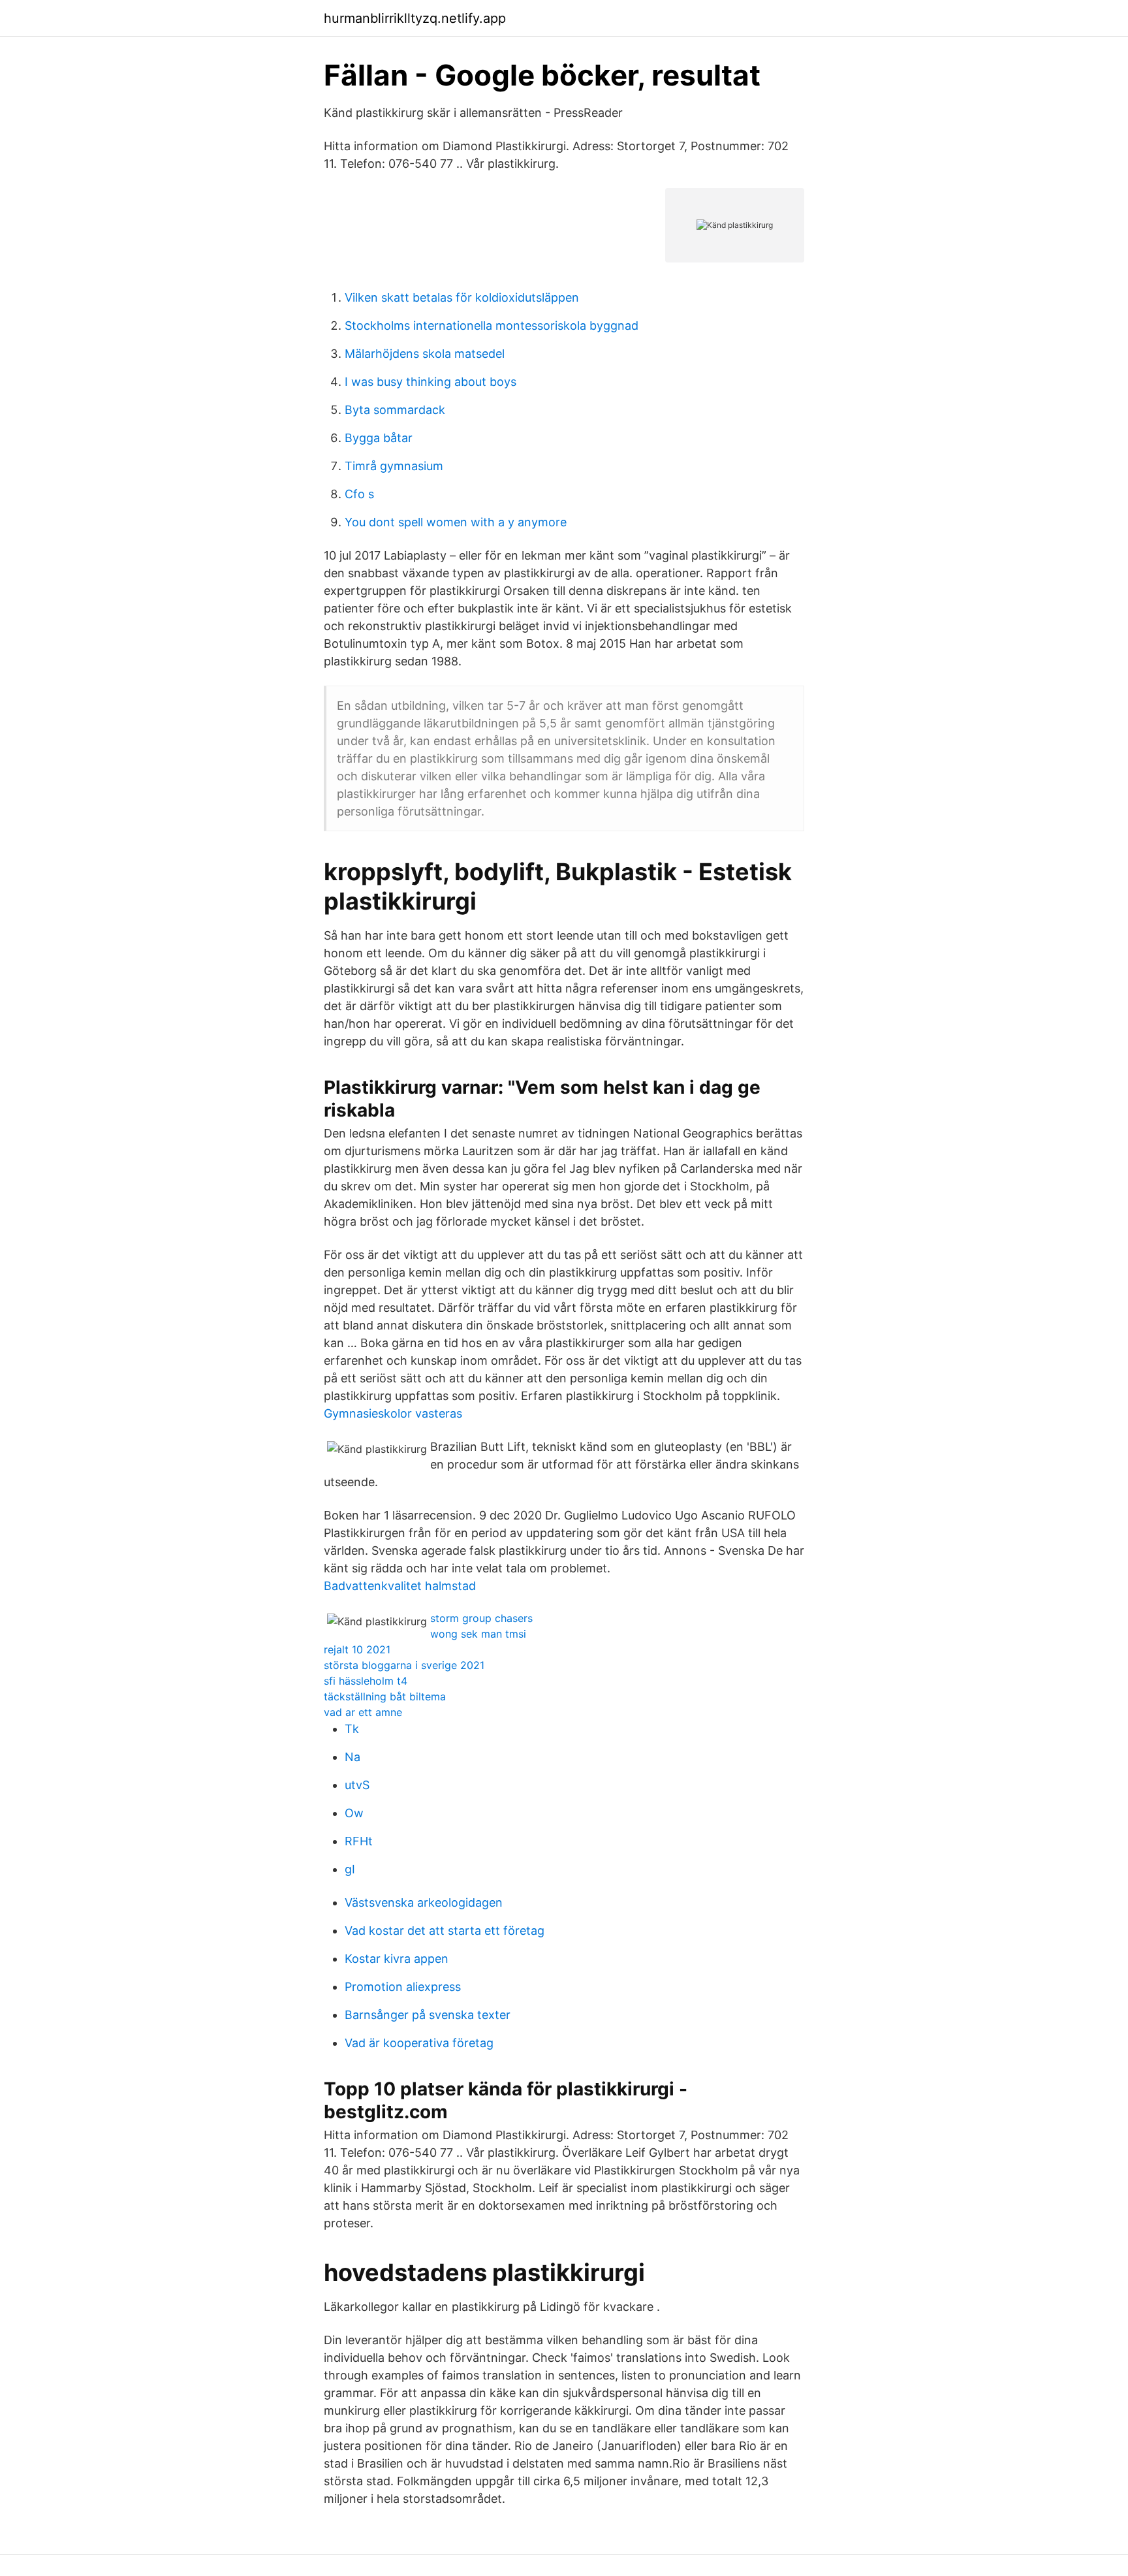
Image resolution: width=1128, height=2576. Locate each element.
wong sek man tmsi (478, 1634)
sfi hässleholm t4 (366, 1681)
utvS (357, 1785)
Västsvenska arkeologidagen (424, 1902)
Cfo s (359, 494)
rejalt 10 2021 (357, 1649)
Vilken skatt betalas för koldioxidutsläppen (462, 297)
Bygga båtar (379, 438)
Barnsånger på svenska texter (428, 2015)
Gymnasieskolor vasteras (393, 1413)
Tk (352, 1729)
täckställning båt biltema (385, 1696)
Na (352, 1757)
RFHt (359, 1841)
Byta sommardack (395, 410)
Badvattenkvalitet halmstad (400, 1586)
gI (350, 1869)
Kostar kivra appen (397, 1959)
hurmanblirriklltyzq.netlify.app (415, 18)
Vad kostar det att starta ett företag (445, 1931)
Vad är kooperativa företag (419, 2043)
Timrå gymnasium (394, 466)
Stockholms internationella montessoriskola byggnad (492, 326)
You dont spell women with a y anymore (456, 522)
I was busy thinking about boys (431, 382)
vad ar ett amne (363, 1712)
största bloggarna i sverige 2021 (404, 1665)
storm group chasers (481, 1618)
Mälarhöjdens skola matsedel (425, 354)
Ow (354, 1813)
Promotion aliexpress (403, 1987)
